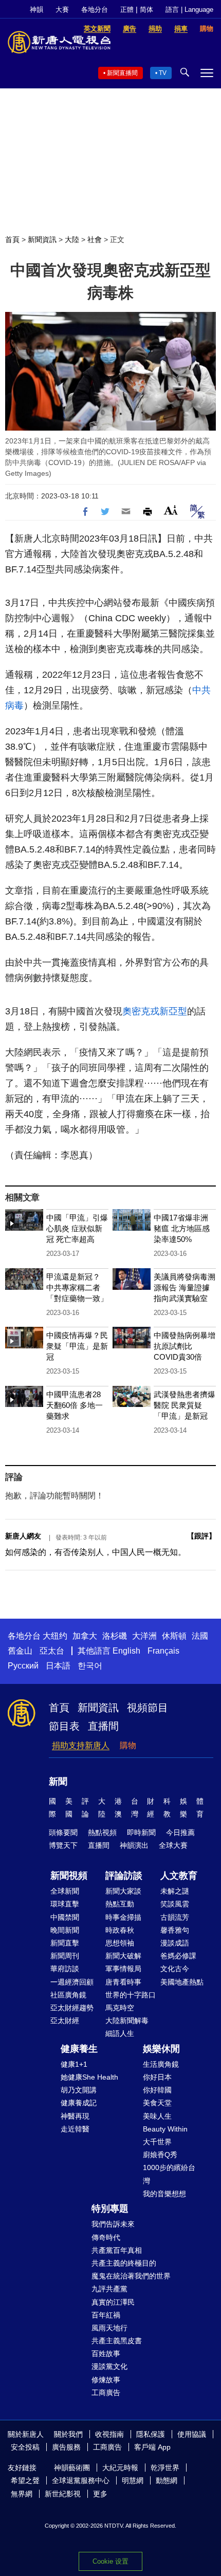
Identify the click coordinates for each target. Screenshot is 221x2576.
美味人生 (157, 2116)
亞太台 (52, 1651)
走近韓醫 (75, 2129)
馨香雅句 (175, 1930)
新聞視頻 (69, 1876)
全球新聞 (65, 1891)
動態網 (167, 2480)
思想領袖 (120, 1943)
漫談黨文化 (109, 2366)
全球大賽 (173, 1845)
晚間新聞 (65, 1930)
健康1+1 (74, 2064)
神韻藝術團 (72, 2468)
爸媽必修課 (178, 1956)
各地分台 (95, 10)
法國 (200, 1636)
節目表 (64, 1726)
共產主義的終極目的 (124, 2263)
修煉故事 (106, 2380)
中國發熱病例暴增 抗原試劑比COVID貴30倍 (185, 1346)
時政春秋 (120, 1930)
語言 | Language (189, 10)
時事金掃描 (123, 1917)
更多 (100, 2494)
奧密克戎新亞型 (155, 1011)
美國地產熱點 (182, 1982)
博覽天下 (63, 1845)
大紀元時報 (120, 2468)
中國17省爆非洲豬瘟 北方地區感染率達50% (182, 1228)
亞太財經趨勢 (72, 2008)
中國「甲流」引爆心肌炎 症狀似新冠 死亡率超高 (77, 1228)
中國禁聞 (65, 1917)
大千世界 (157, 2142)
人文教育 (179, 1876)
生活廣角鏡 (161, 2064)
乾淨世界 (165, 2468)
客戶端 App (152, 2447)
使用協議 (192, 2434)
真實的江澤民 (113, 2302)
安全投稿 (25, 2447)
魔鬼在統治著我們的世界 (131, 2276)
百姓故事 (106, 2353)
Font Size (171, 510)
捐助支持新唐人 (81, 1745)
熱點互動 (120, 1904)
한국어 (90, 1666)
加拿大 (85, 1636)
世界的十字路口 (131, 1995)
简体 (146, 10)
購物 (128, 1745)
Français (163, 1651)
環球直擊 (65, 1904)
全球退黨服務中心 (81, 2480)
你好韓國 (157, 2090)
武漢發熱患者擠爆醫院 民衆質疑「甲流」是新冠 (185, 1405)
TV (163, 73)
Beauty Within (165, 2129)
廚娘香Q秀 (160, 2155)
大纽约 (55, 1636)
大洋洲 (144, 1636)
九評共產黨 (109, 2289)
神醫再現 (75, 2116)
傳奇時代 (106, 2237)
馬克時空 (120, 2008)
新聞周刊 (65, 1956)
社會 (95, 239)
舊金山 (20, 1651)
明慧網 (133, 2480)
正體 (127, 10)
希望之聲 (25, 2480)
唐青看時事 (123, 1982)
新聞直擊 (65, 1943)
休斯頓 (174, 1636)
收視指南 (109, 2434)
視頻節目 (148, 1708)
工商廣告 (106, 2393)
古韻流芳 (175, 1917)
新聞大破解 (123, 1956)
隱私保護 (151, 2434)
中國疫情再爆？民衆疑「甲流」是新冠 (77, 1346)
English (126, 1651)
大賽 (62, 10)
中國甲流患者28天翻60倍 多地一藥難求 (75, 1405)
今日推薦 (180, 1832)
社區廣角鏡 (68, 1995)
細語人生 (120, 2033)
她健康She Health (89, 2077)
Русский (23, 1666)
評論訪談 (124, 1876)
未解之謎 (175, 1891)
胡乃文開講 (79, 2090)
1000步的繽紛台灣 (169, 2174)
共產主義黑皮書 (117, 2341)
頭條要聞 (63, 1832)
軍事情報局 (123, 1969)
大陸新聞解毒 (127, 2021)
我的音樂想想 (164, 2194)
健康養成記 (79, 2103)
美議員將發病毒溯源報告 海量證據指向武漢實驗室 (185, 1287)
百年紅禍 (106, 2315)
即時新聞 (141, 1832)
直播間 (103, 1726)
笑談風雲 (175, 1904)
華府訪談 (65, 1969)
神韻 (36, 10)
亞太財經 (65, 2021)
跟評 (201, 1536)
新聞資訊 (42, 239)
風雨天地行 (109, 2328)
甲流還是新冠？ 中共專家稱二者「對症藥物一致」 (77, 1287)
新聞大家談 (123, 1891)
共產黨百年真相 (117, 2250)
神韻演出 (134, 1845)
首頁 (12, 239)
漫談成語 (175, 1943)
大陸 (72, 239)
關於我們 (68, 2434)
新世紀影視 (63, 2494)
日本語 (58, 1666)
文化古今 (175, 1969)
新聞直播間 (122, 73)
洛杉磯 (115, 1636)
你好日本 (157, 2077)
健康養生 (79, 2049)
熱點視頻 (102, 1832)
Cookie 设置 (110, 2561)
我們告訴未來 (113, 2224)
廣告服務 (66, 2447)
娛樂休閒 (161, 2049)
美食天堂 (157, 2103)
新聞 (58, 1782)
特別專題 (110, 2209)
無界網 (22, 2494)
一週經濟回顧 (72, 1982)
